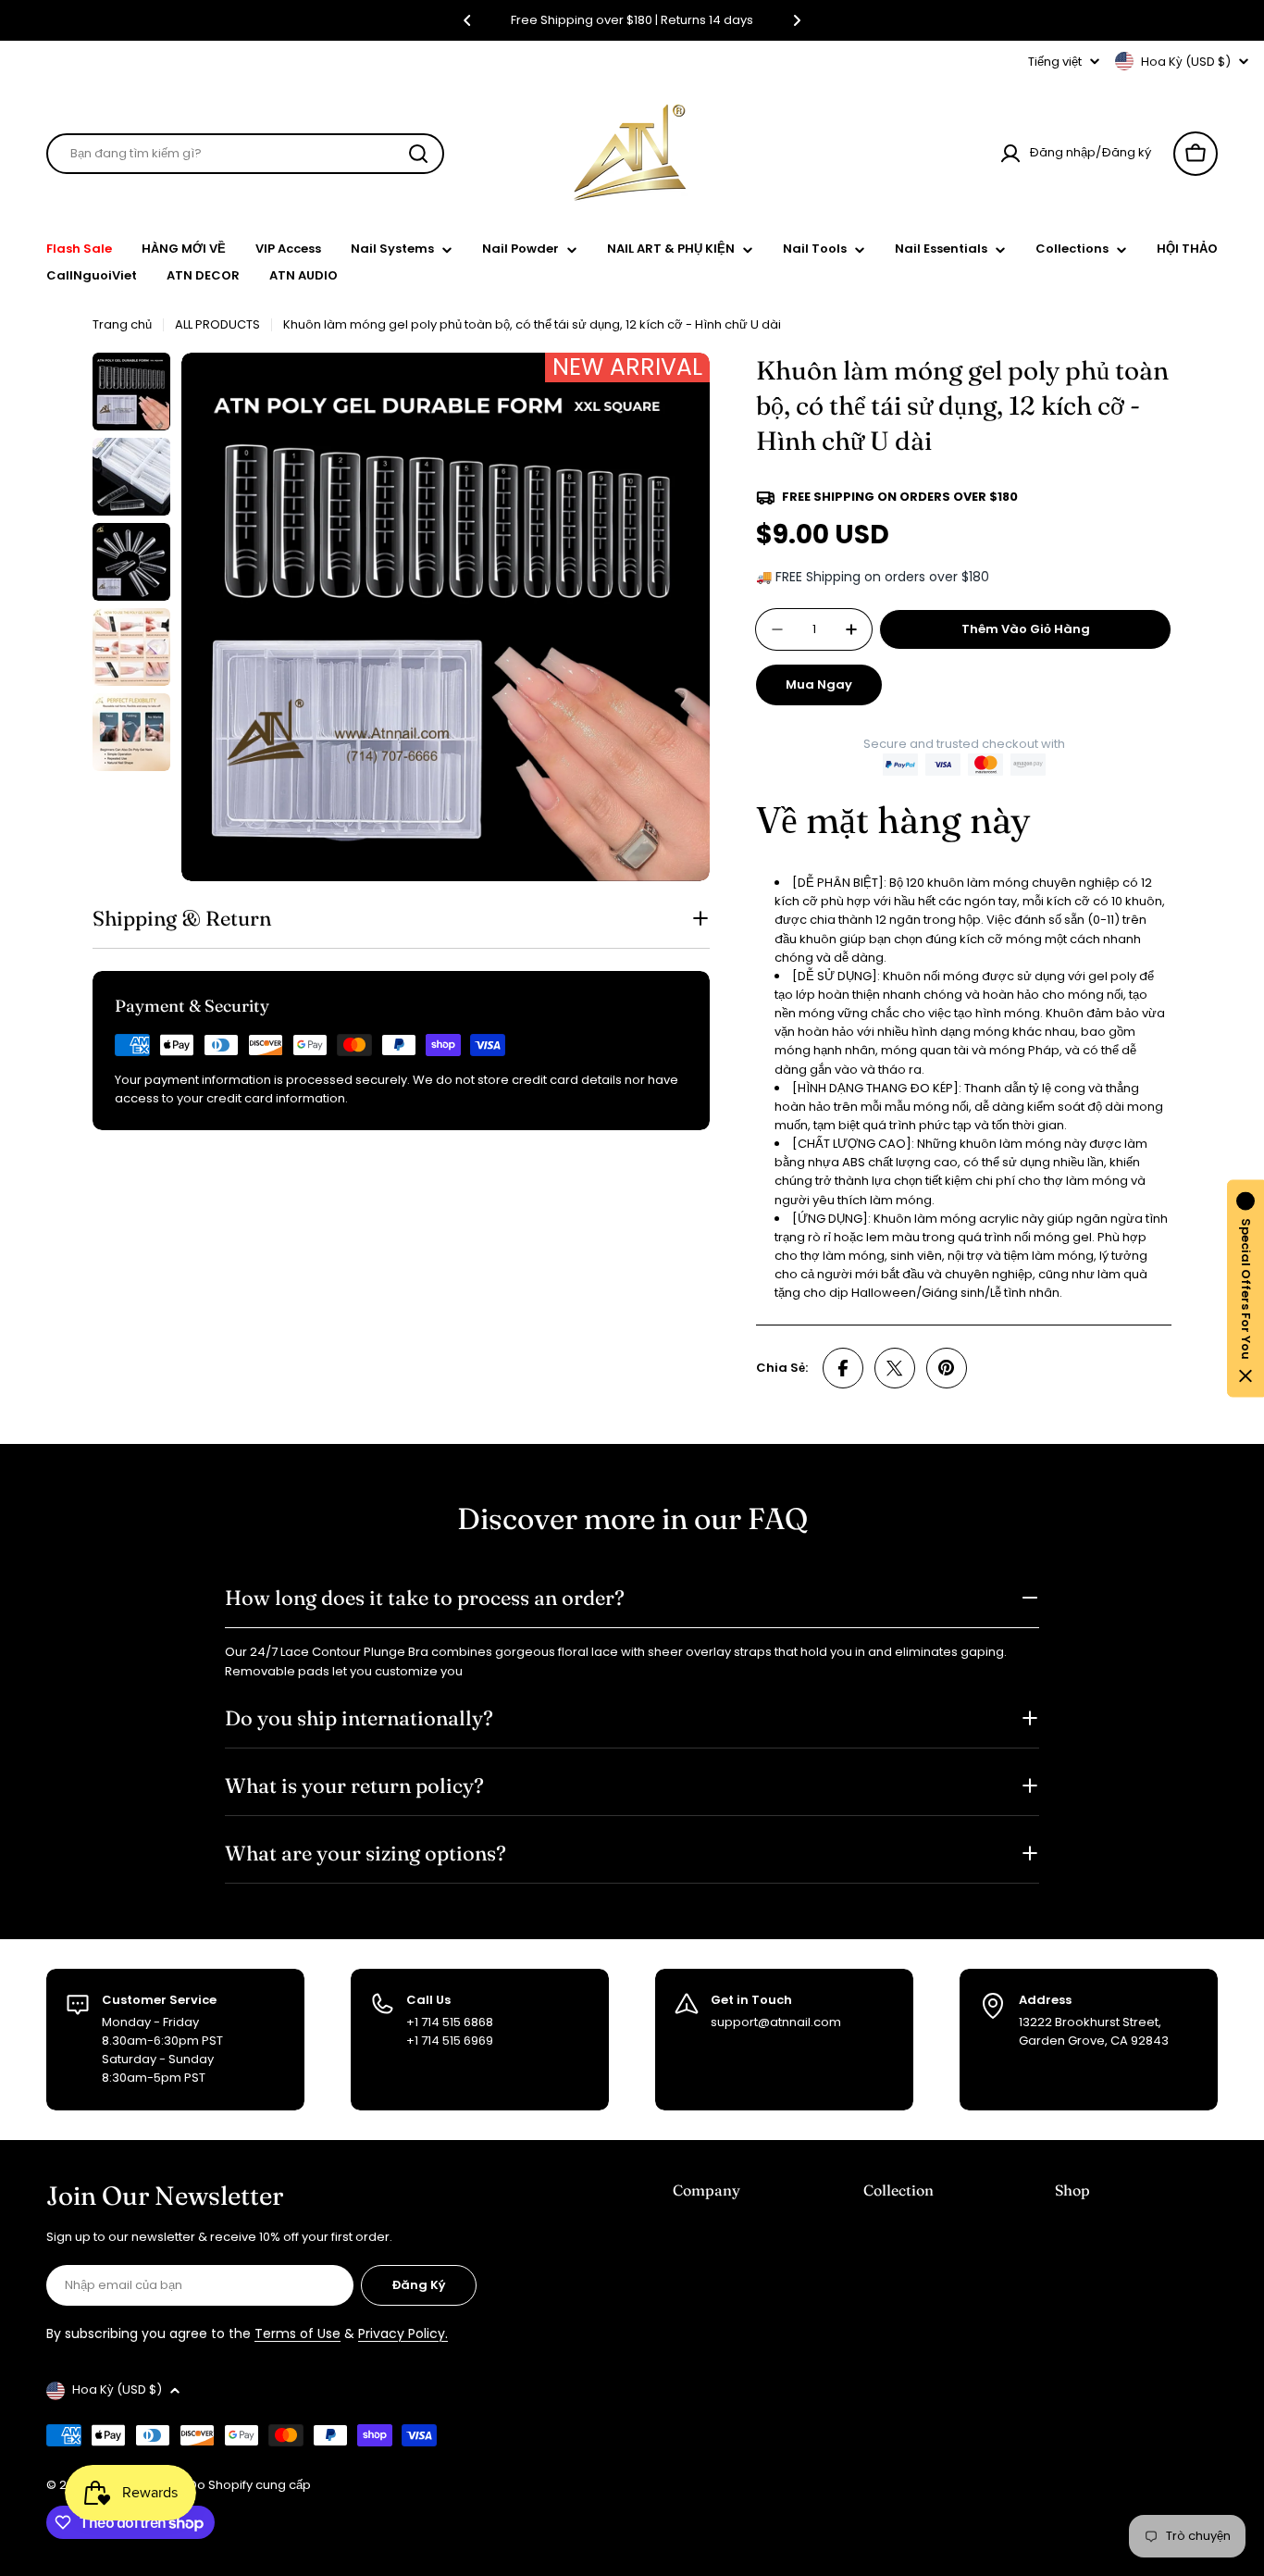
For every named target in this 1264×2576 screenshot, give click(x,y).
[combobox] (245, 154)
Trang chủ (122, 324)
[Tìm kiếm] (418, 154)
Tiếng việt (1055, 62)
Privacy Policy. (403, 2333)
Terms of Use (297, 2333)
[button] (467, 20)
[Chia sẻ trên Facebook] (843, 1368)
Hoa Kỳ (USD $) (1186, 62)
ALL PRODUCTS (217, 324)
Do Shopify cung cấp (250, 2485)
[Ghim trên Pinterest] (947, 1368)
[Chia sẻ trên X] (895, 1368)
